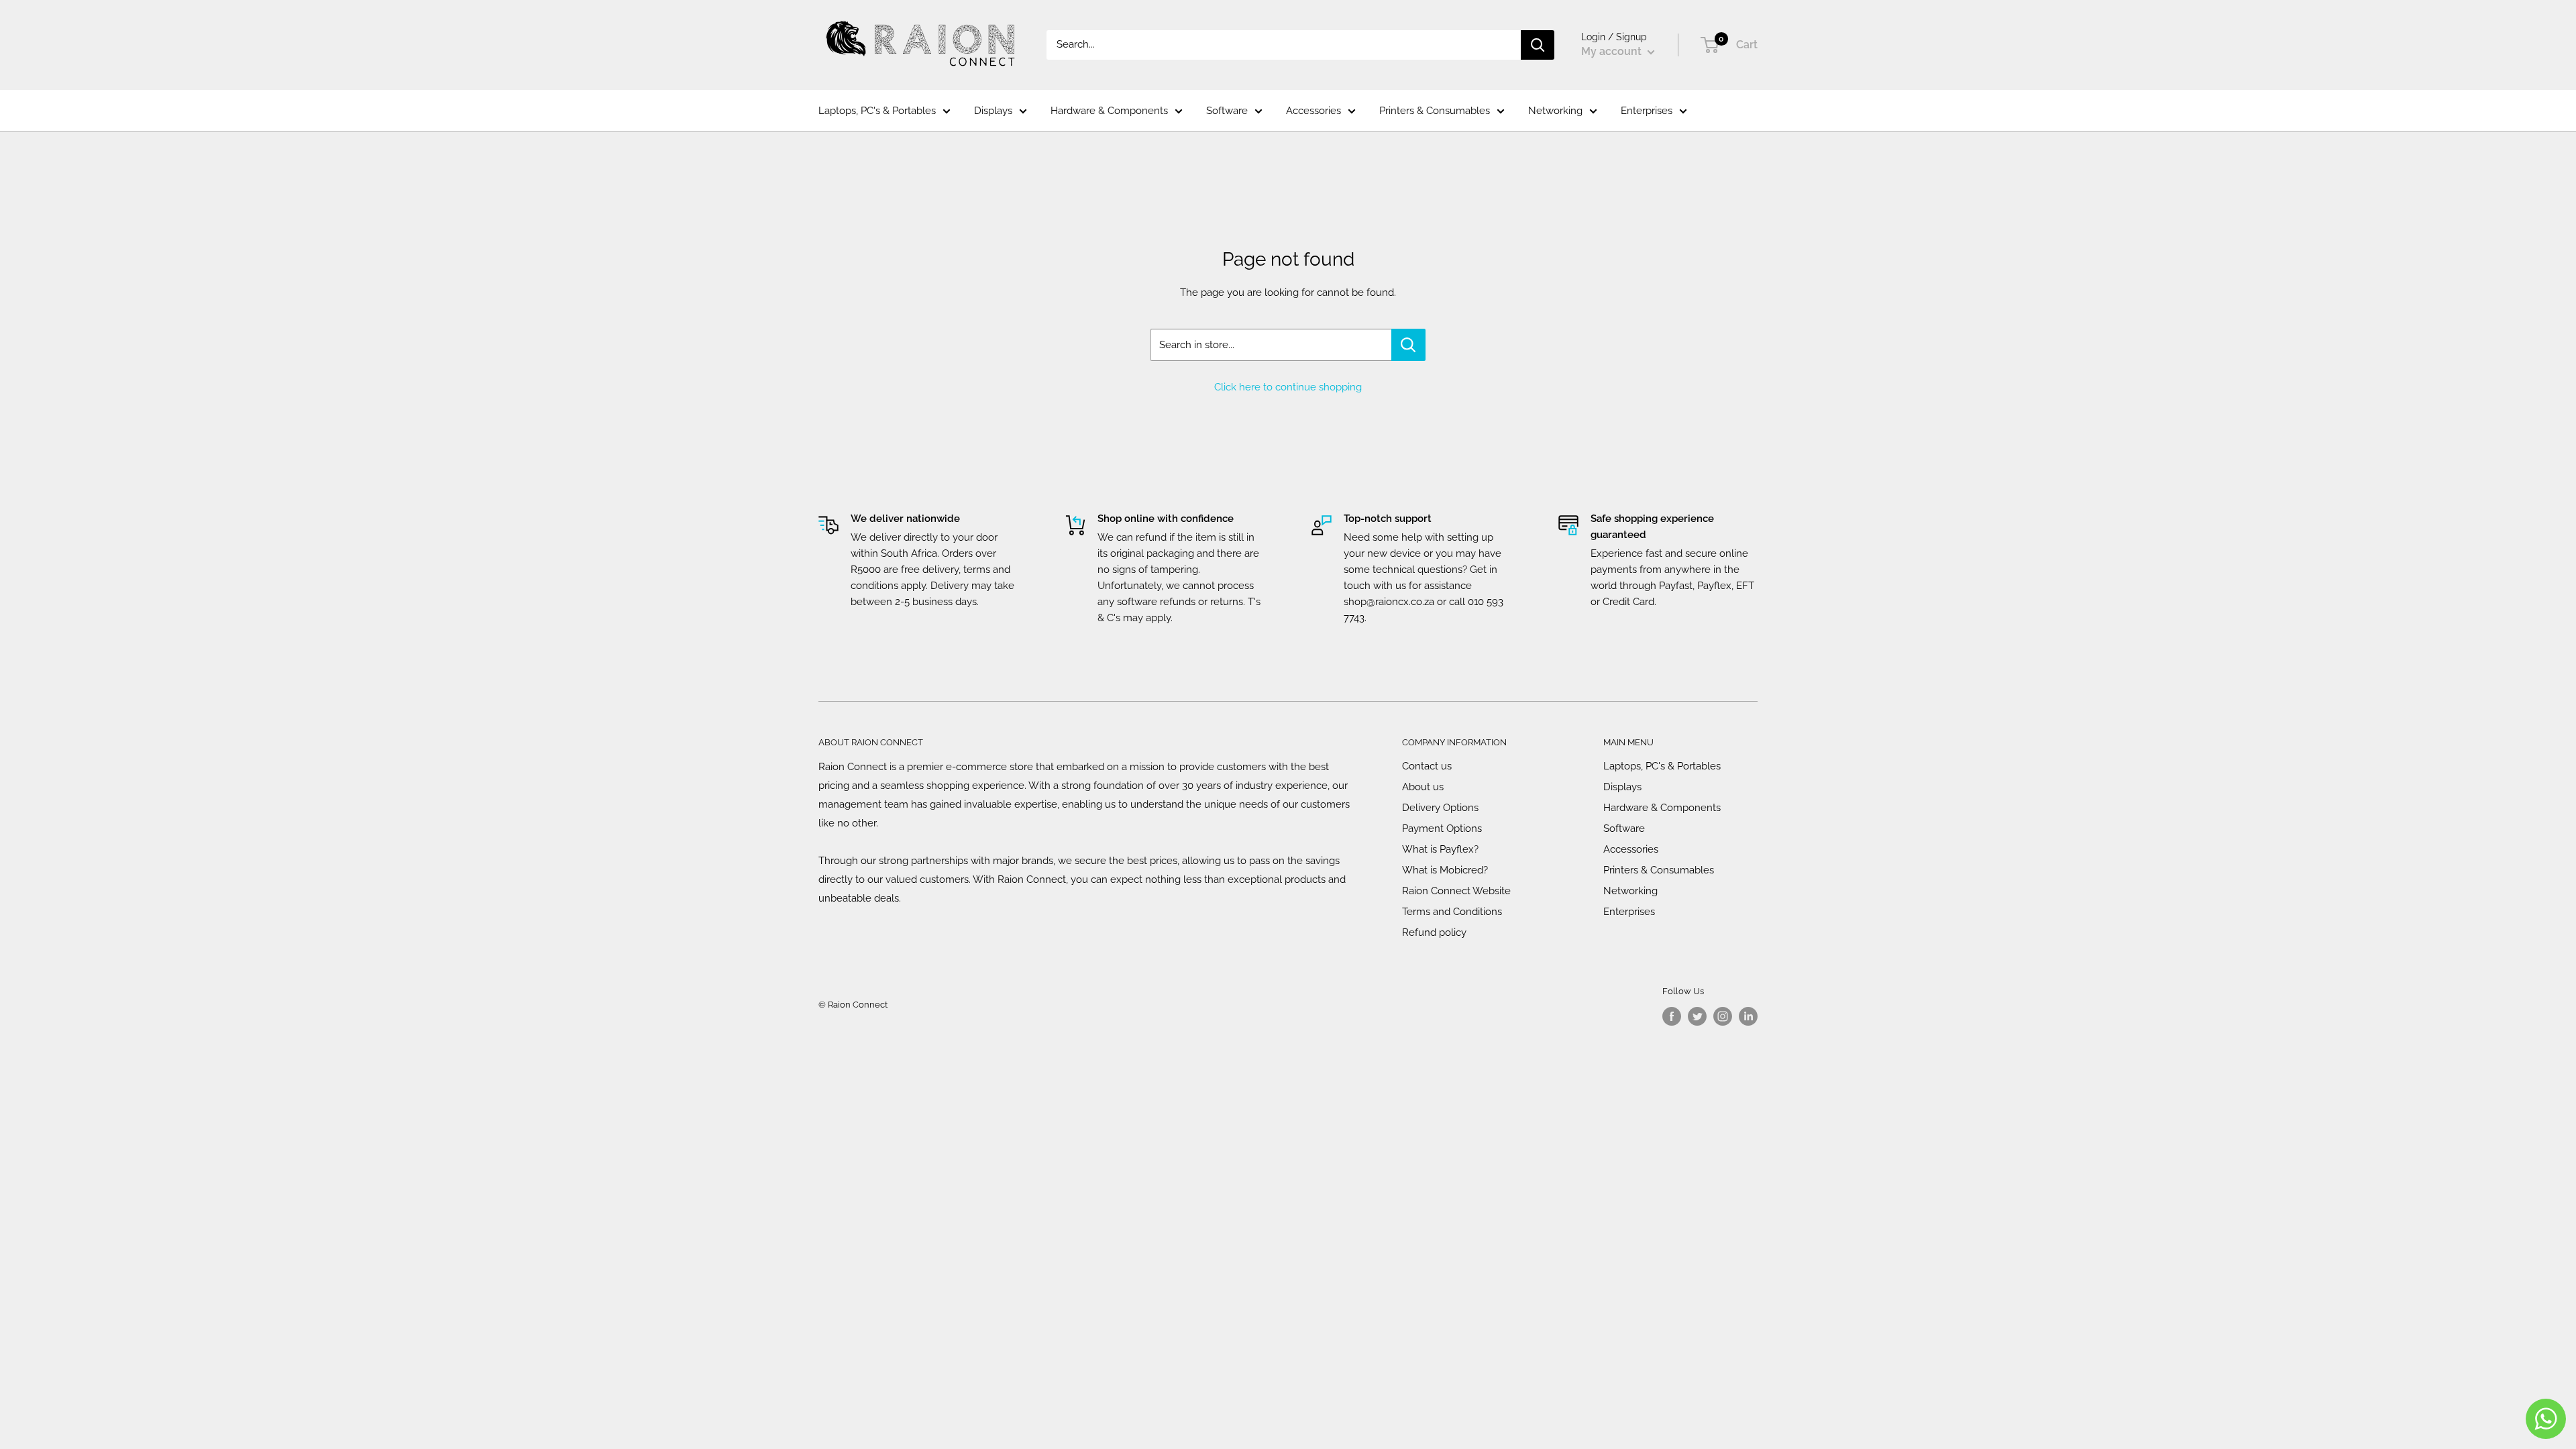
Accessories (1313, 111)
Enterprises (1647, 111)
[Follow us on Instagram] (1723, 1016)
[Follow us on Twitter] (1697, 1016)
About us (1423, 787)
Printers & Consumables (1435, 111)
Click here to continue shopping (1288, 387)
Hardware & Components (1109, 111)
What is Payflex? (1440, 849)
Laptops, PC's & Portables (877, 111)
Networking (1555, 111)
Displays (993, 111)
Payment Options (1442, 828)
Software (1227, 111)
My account (1613, 51)
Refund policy (1434, 932)
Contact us (1427, 766)
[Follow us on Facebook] (1672, 1016)
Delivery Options (1440, 808)
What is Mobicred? (1445, 870)
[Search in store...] (1408, 345)
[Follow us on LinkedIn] (1748, 1016)
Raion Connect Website (1456, 891)
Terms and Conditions (1452, 912)
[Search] (1538, 45)
